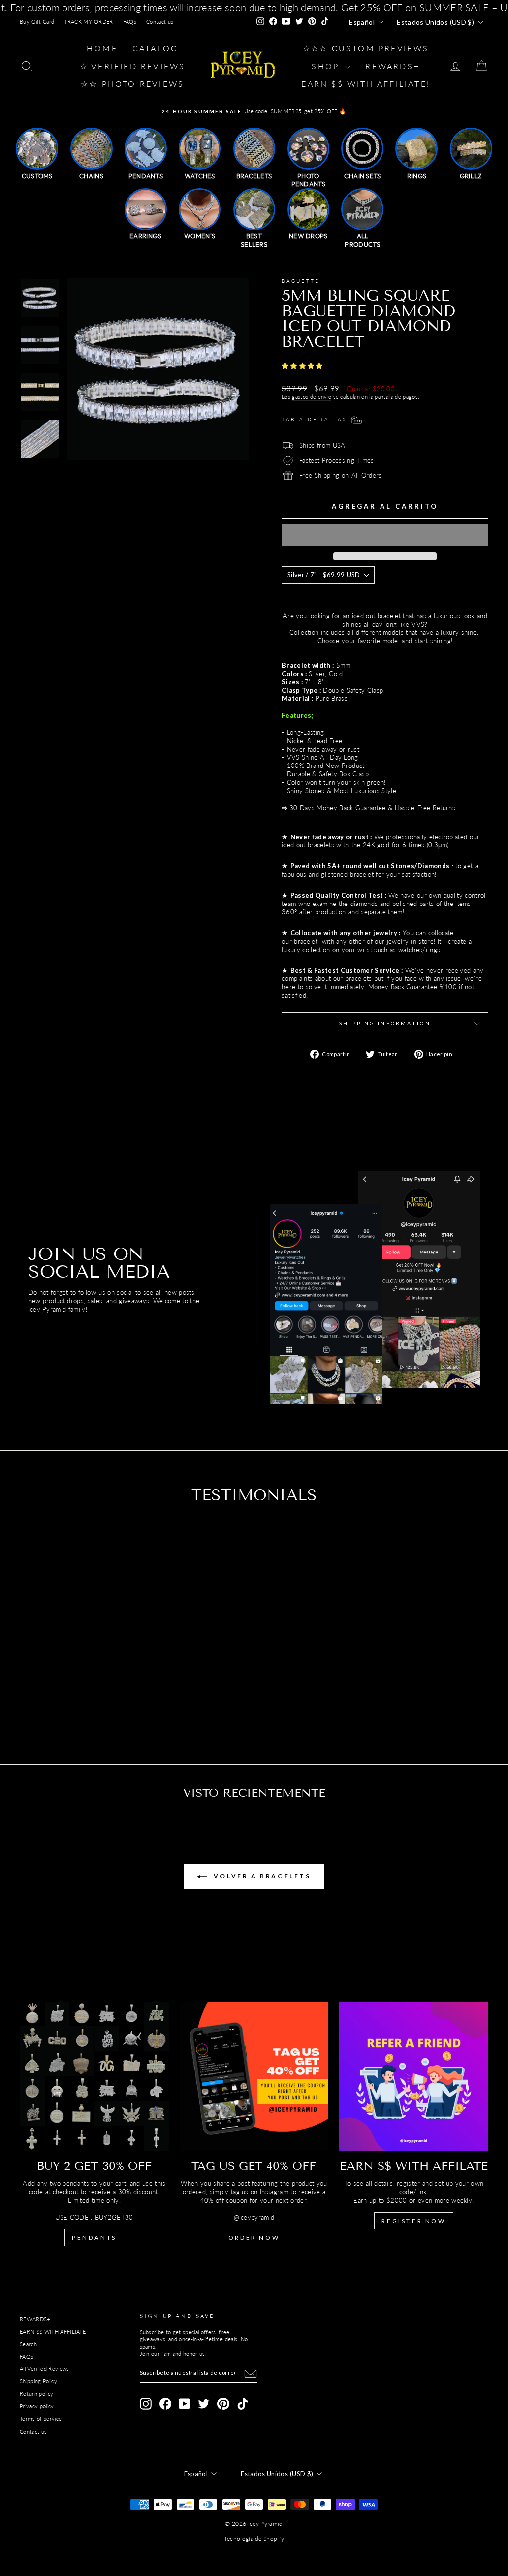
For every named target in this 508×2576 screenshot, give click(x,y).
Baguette (301, 281)
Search (28, 2344)
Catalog (155, 48)
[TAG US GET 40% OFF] (254, 2076)
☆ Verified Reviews (133, 66)
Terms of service (41, 2418)
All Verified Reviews (45, 2369)
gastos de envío (312, 396)
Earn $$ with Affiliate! (366, 84)
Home (102, 48)
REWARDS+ (35, 2319)
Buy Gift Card (37, 22)
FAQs (130, 22)
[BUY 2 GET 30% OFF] (94, 2076)
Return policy (36, 2394)
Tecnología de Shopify (254, 2539)
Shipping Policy (38, 2381)
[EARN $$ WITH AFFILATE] (414, 2076)
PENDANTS (94, 2238)
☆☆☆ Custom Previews (366, 48)
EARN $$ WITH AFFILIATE (53, 2332)
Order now (254, 2238)
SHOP (327, 66)
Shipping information (385, 1023)
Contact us (160, 22)
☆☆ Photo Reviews (132, 84)
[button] (303, 366)
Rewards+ (392, 66)
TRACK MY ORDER (89, 22)
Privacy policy (37, 2406)
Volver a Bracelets (261, 1876)
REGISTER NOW (413, 2221)
